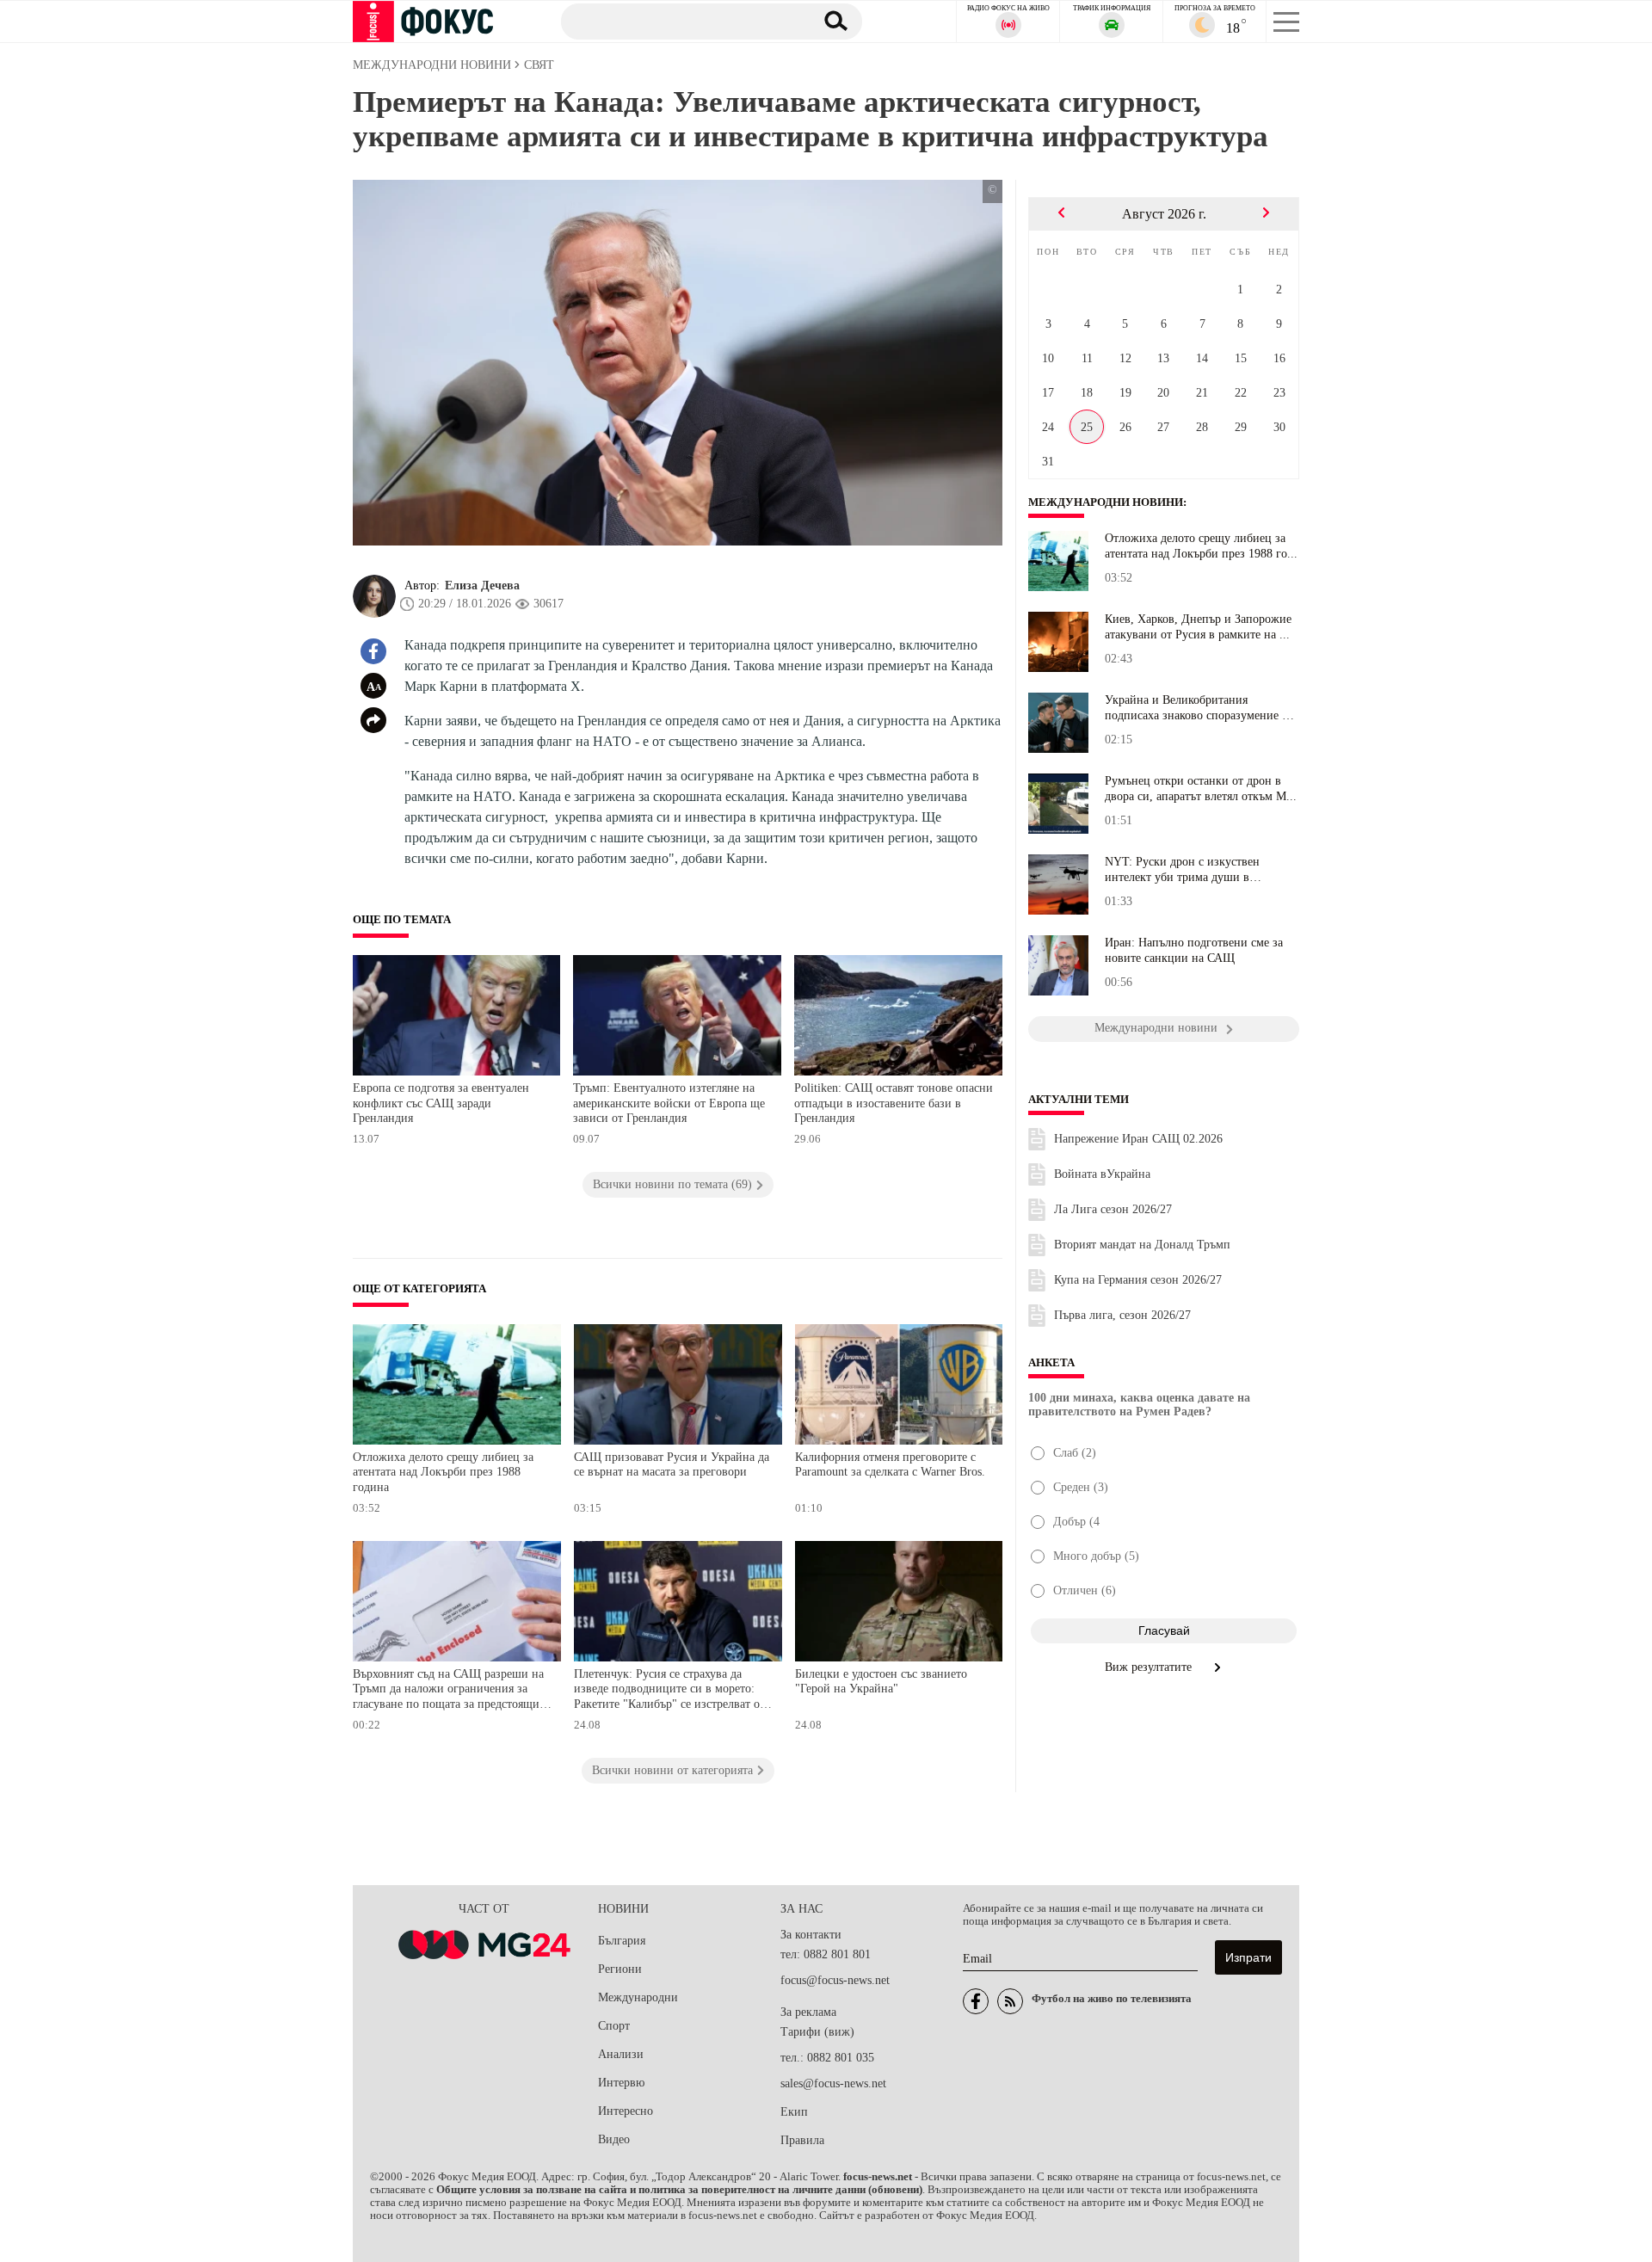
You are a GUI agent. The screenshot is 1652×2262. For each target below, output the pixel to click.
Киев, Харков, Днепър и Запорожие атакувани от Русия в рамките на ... (1198, 627)
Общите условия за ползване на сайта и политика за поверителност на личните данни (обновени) (679, 2190)
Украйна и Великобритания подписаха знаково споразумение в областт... (1196, 708)
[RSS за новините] (1010, 2001)
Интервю (621, 2083)
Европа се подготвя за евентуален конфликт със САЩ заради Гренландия (441, 1103)
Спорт (614, 2026)
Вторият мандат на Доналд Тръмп (1142, 1245)
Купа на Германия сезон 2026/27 (1138, 1280)
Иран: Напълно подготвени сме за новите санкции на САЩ (1194, 950)
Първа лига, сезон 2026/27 (1122, 1315)
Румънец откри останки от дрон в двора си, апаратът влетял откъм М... (1201, 789)
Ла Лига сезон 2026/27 (1113, 1209)
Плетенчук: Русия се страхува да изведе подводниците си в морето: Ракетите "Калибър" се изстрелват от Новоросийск (669, 1691)
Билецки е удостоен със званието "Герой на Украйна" (881, 1682)
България (622, 1941)
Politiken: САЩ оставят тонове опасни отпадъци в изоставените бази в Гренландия (894, 1103)
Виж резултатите (1150, 1667)
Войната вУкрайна (1102, 1174)
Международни (638, 1997)
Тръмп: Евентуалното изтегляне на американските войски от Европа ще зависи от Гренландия (669, 1103)
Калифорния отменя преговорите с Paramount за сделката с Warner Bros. (890, 1465)
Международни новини (1106, 502)
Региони (620, 1969)
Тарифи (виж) (817, 2032)
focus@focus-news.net (835, 1980)
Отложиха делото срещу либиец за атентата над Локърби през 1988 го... (1201, 546)
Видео (614, 2139)
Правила (802, 2140)
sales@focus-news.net (833, 2083)
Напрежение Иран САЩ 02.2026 (1138, 1139)
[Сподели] (373, 720)
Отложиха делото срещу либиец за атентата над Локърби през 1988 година (443, 1472)
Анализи (621, 2054)
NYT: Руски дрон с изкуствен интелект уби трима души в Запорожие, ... (1182, 870)
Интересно (626, 2111)
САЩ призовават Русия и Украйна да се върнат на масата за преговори (672, 1465)
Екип (794, 2112)
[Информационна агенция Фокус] (976, 2001)
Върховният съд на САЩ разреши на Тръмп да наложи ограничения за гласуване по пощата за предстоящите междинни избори (451, 1691)
